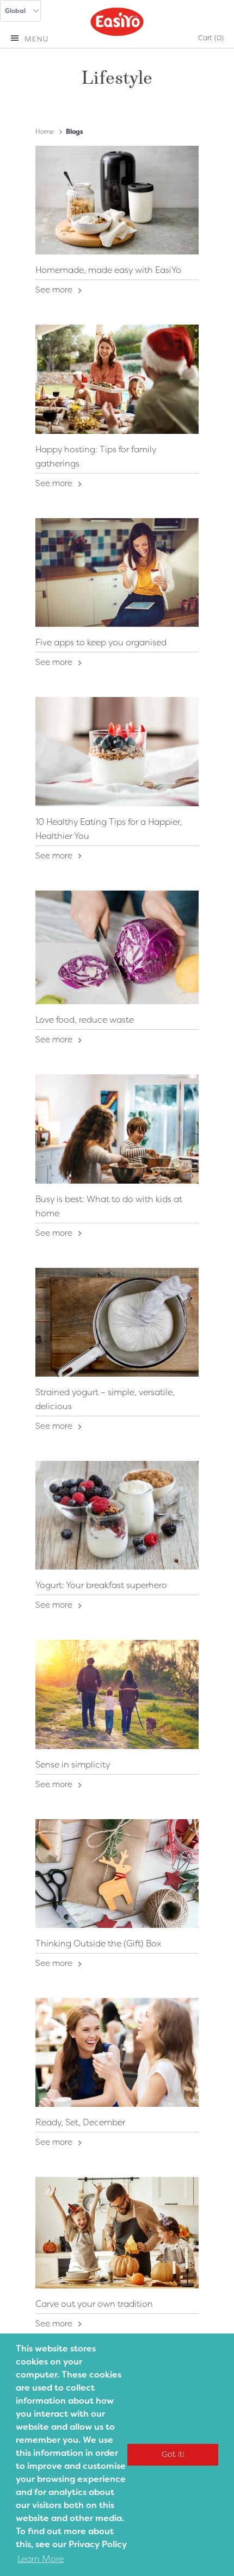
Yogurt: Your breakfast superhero (101, 1585)
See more (55, 290)
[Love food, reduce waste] (117, 948)
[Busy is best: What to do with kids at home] (117, 1129)
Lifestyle (117, 76)
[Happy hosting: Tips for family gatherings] (117, 379)
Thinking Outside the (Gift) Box (98, 1943)
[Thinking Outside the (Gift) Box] (117, 1874)
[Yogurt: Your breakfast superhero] (117, 1515)
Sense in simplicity (73, 1765)
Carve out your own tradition (94, 2304)
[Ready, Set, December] (117, 2052)
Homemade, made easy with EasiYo (108, 270)
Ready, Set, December (80, 2122)
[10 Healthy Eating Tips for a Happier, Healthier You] (117, 751)
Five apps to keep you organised (101, 642)
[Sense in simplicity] (117, 1694)
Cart (211, 38)
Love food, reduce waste (85, 1020)
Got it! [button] (173, 2454)
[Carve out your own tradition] (117, 2232)
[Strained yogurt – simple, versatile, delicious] (117, 1322)
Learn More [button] (41, 2559)
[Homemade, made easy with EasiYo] (117, 200)
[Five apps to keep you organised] (117, 573)
